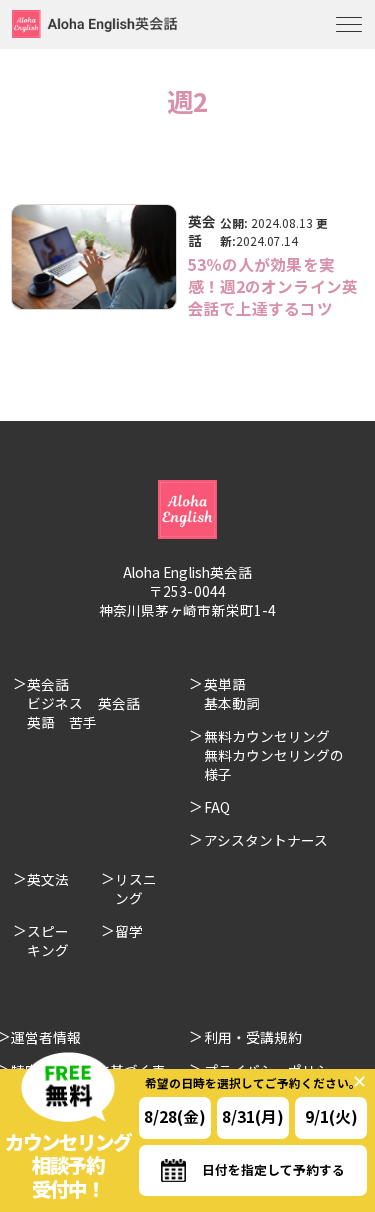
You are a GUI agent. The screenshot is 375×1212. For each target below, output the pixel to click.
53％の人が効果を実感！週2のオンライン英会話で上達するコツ (273, 286)
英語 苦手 (62, 722)
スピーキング (48, 940)
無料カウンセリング (267, 736)
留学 (129, 931)
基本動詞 (232, 703)
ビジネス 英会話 (83, 703)
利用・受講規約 (253, 1037)
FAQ (217, 807)
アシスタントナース (266, 840)
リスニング (136, 888)
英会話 (202, 230)
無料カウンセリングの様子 (274, 764)
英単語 (225, 684)
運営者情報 (46, 1037)
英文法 (48, 879)
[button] (94, 256)
